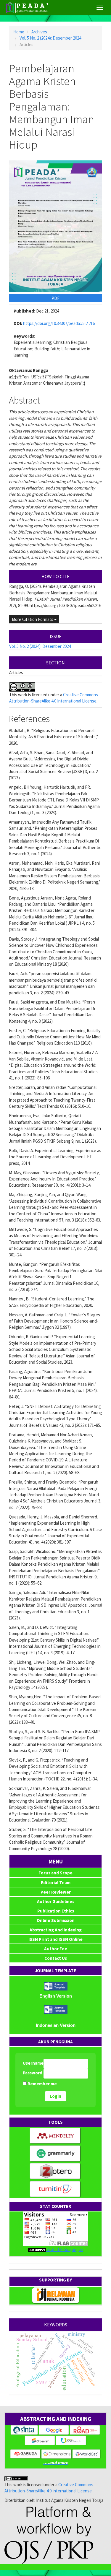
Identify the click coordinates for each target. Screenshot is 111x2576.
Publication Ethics (56, 1911)
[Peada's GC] (54, 2430)
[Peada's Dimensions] (57, 2454)
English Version (56, 1996)
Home (19, 32)
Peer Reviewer (56, 1892)
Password (33, 2073)
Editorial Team (56, 1883)
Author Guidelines (56, 1901)
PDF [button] (55, 298)
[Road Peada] (85, 2430)
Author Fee (56, 1949)
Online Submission (56, 1920)
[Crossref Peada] (40, 2440)
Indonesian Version (56, 2025)
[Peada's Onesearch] (71, 2440)
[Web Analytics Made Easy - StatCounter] (37, 2249)
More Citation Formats (33, 619)
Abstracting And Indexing (56, 1930)
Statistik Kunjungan (65, 2249)
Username (33, 2063)
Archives (39, 32)
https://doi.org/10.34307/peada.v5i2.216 (59, 323)
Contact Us (56, 1958)
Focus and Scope (55, 1873)
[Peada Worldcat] (87, 2454)
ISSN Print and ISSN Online (55, 1939)
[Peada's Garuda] (26, 2454)
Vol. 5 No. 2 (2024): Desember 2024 (50, 38)
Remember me (42, 2084)
